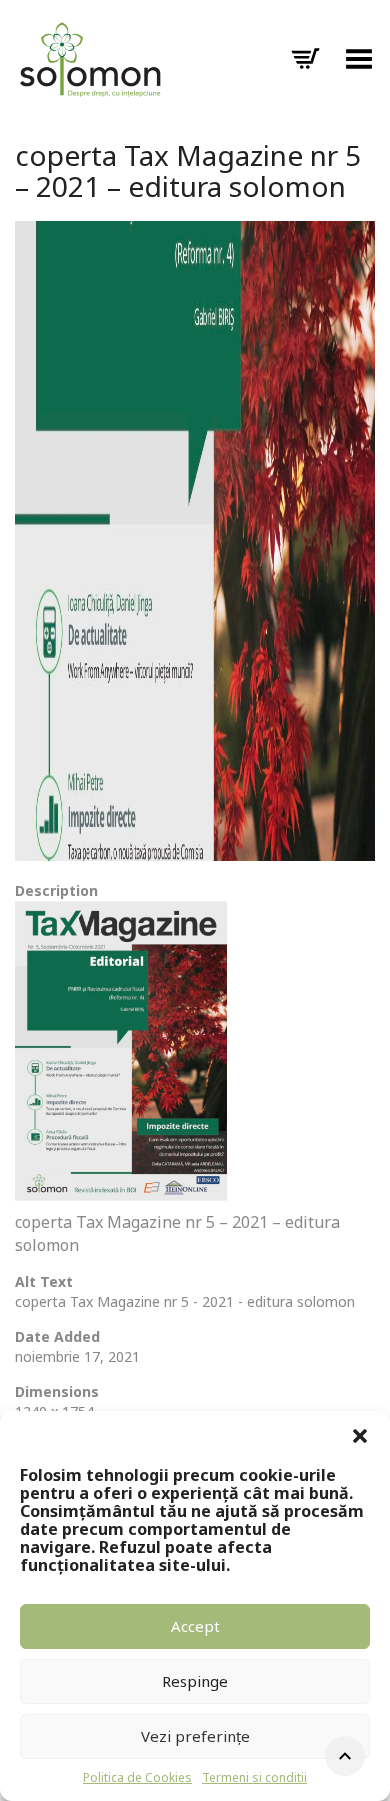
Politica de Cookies (137, 1777)
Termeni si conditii (254, 1777)
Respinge (195, 1681)
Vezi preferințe (195, 1736)
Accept (195, 1626)
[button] (360, 1436)
